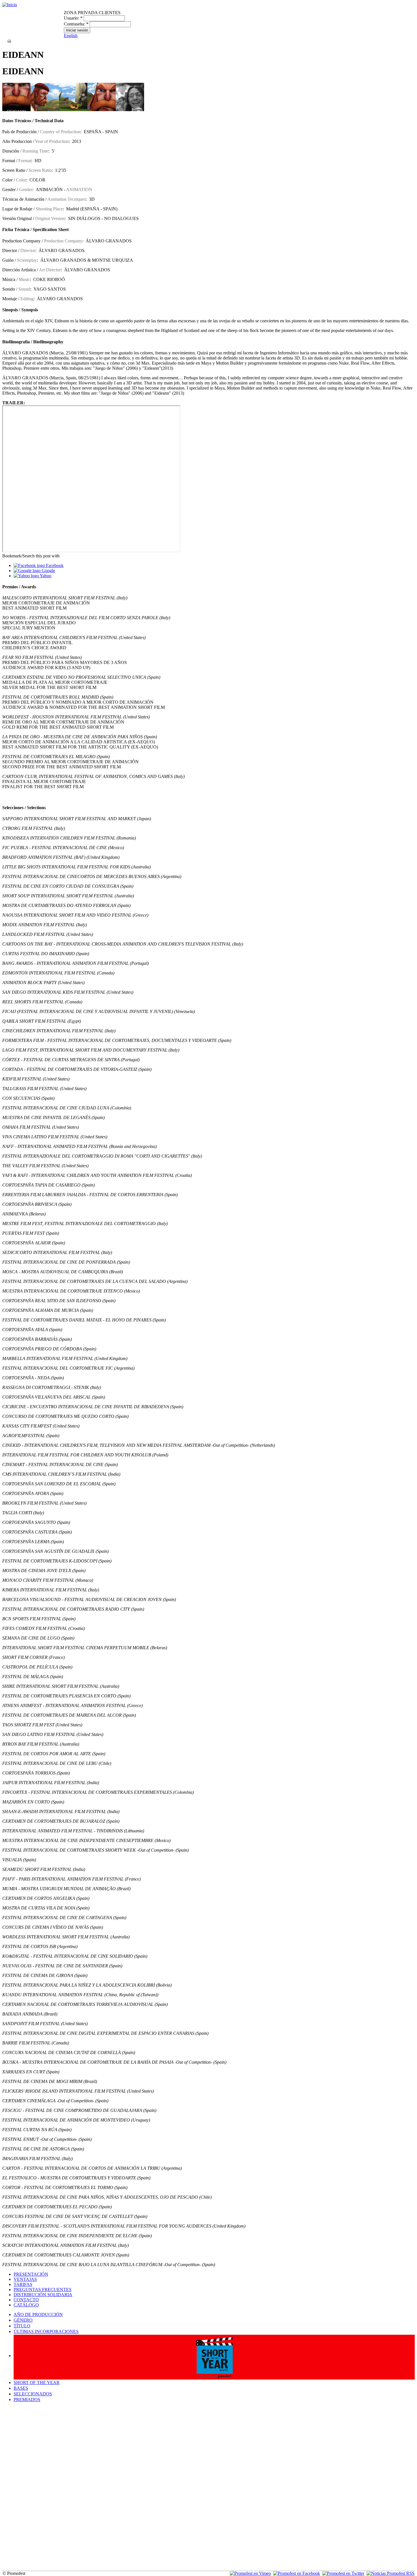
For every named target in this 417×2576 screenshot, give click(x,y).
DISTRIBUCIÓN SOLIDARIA (43, 2295)
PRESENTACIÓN (31, 2274)
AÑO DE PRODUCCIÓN (38, 2314)
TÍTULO (22, 2326)
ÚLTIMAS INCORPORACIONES (46, 2331)
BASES (21, 2388)
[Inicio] (10, 5)
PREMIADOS (27, 2400)
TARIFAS (23, 2284)
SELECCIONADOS (33, 2394)
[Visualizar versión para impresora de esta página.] (9, 41)
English (71, 36)
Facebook (54, 565)
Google (48, 571)
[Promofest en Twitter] (343, 2573)
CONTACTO (26, 2300)
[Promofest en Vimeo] (250, 2573)
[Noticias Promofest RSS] (390, 2573)
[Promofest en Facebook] (297, 2573)
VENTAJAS (25, 2279)
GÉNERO (23, 2320)
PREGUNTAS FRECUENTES (43, 2290)
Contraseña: (76, 24)
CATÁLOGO (26, 2305)
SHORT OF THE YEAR (37, 2383)
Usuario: (73, 18)
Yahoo (45, 576)
